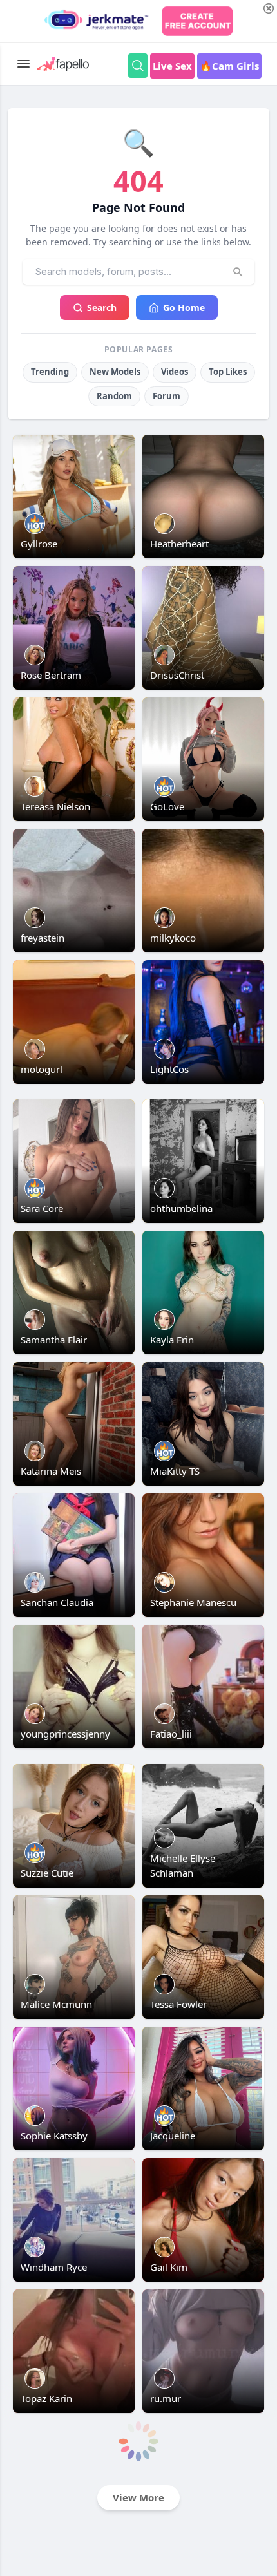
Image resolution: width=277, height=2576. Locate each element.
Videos (175, 372)
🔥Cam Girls (229, 66)
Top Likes (228, 372)
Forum (167, 396)
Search (102, 308)
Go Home (184, 308)
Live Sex (172, 66)
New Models (115, 372)
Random (114, 396)
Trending (50, 372)
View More (138, 2497)
